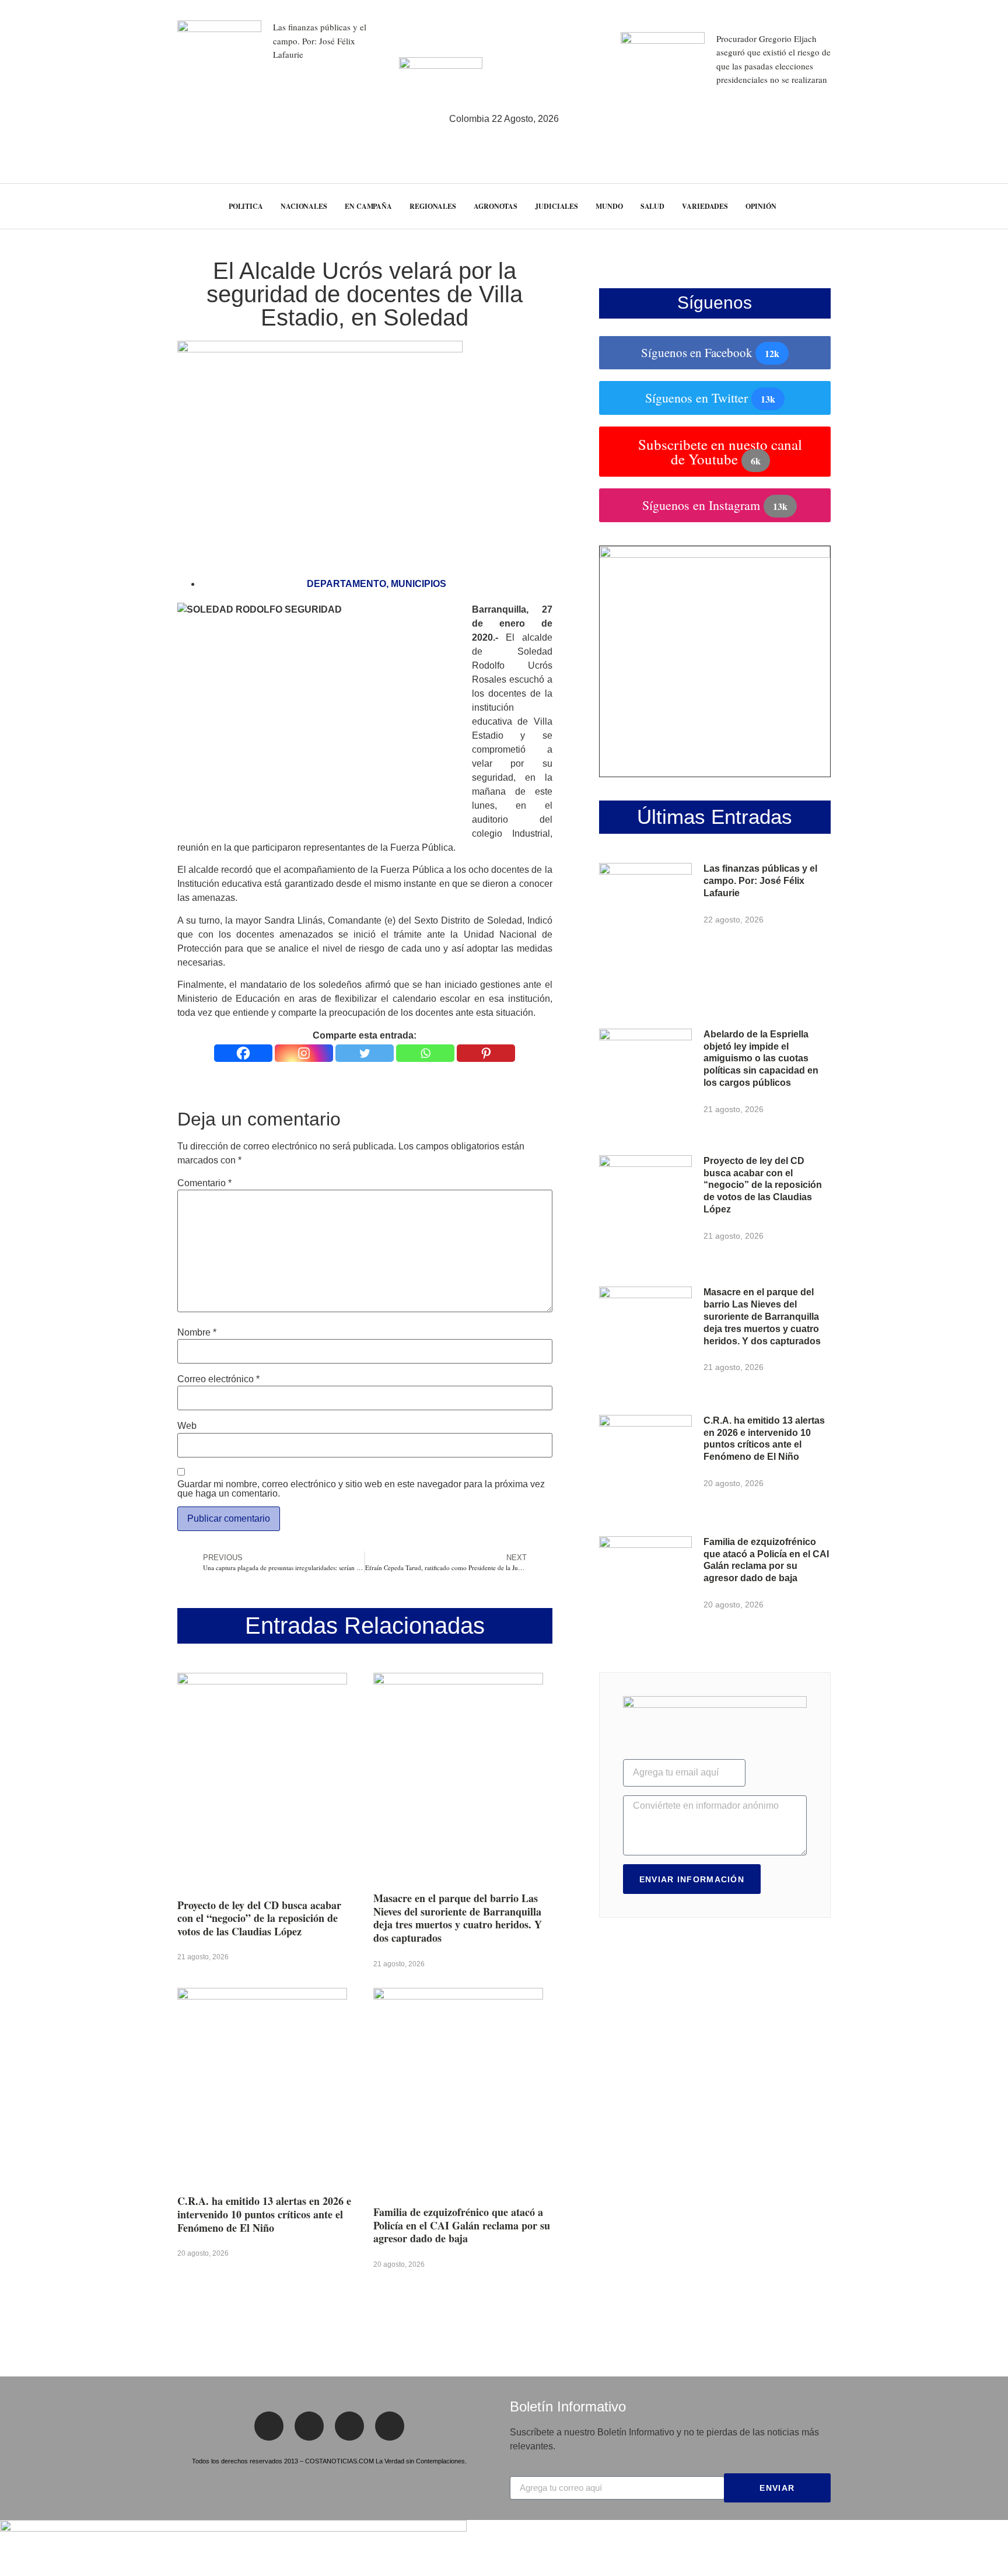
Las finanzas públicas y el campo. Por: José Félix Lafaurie (320, 41)
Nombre (197, 1333)
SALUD (653, 206)
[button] (977, 206)
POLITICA (246, 206)
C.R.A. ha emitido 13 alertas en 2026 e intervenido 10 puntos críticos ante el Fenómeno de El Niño (264, 2214)
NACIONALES (304, 206)
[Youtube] (390, 2426)
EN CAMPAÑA (368, 206)
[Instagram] (304, 1053)
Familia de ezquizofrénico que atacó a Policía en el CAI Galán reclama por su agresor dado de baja (462, 2225)
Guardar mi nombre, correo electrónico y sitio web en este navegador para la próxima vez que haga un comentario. (361, 1489)
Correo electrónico (218, 1379)
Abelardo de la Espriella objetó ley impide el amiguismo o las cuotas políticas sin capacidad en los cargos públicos (761, 1058)
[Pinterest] (486, 1053)
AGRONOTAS (496, 206)
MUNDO (609, 206)
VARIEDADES (705, 206)
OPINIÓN (761, 206)
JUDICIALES (556, 206)
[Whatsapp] (425, 1053)
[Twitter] (365, 1053)
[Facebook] (243, 1053)
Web (187, 1426)
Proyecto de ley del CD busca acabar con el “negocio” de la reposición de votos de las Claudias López (259, 1918)
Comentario (204, 1183)
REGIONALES (433, 206)
